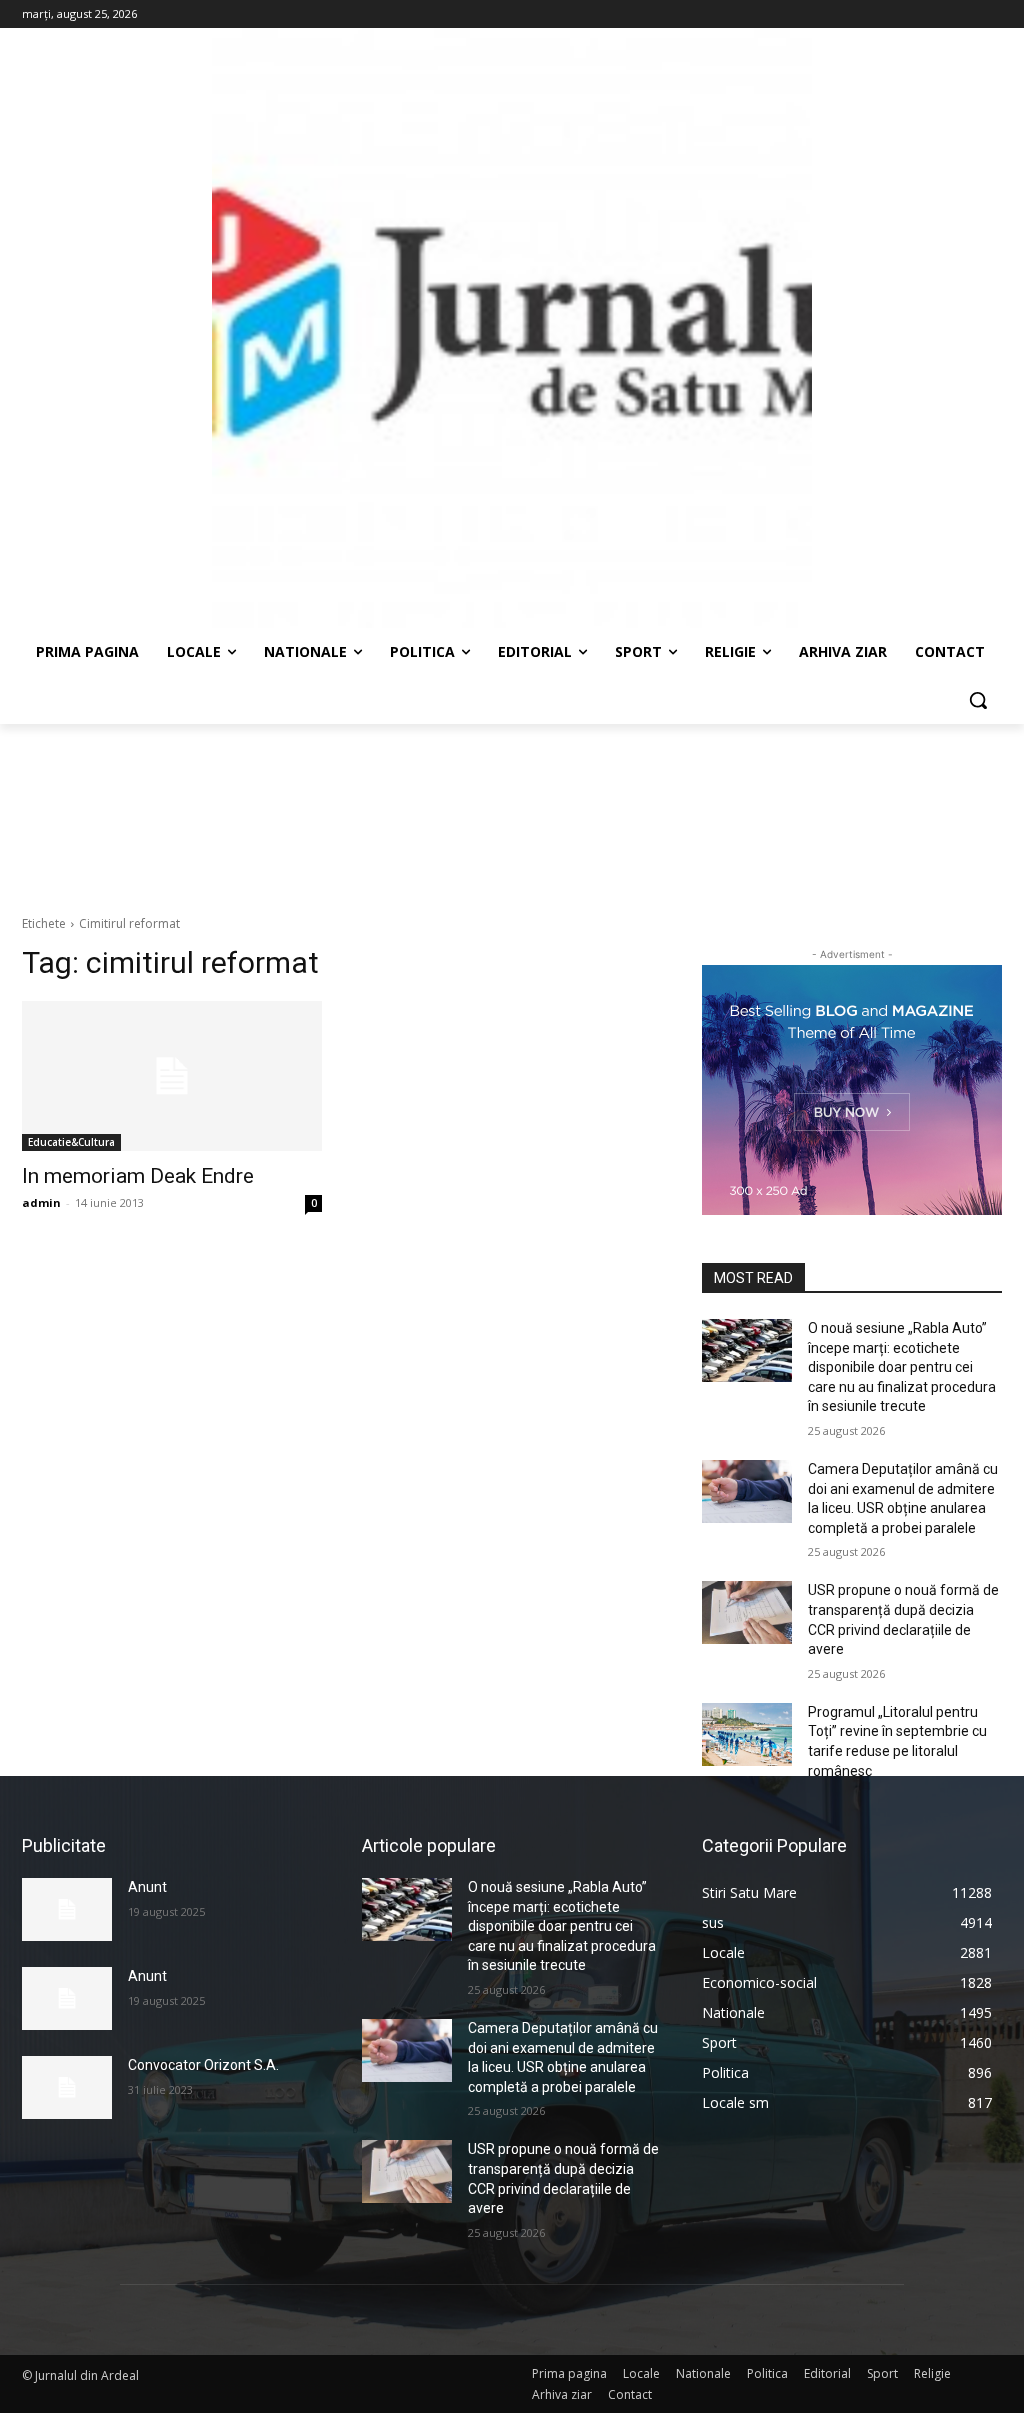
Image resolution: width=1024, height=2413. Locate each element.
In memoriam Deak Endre (138, 1176)
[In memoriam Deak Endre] (172, 1076)
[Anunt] (67, 1909)
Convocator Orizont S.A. (203, 2065)
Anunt (147, 1887)
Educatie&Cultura (71, 1142)
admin (41, 1202)
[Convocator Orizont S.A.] (67, 2087)
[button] (978, 700)
